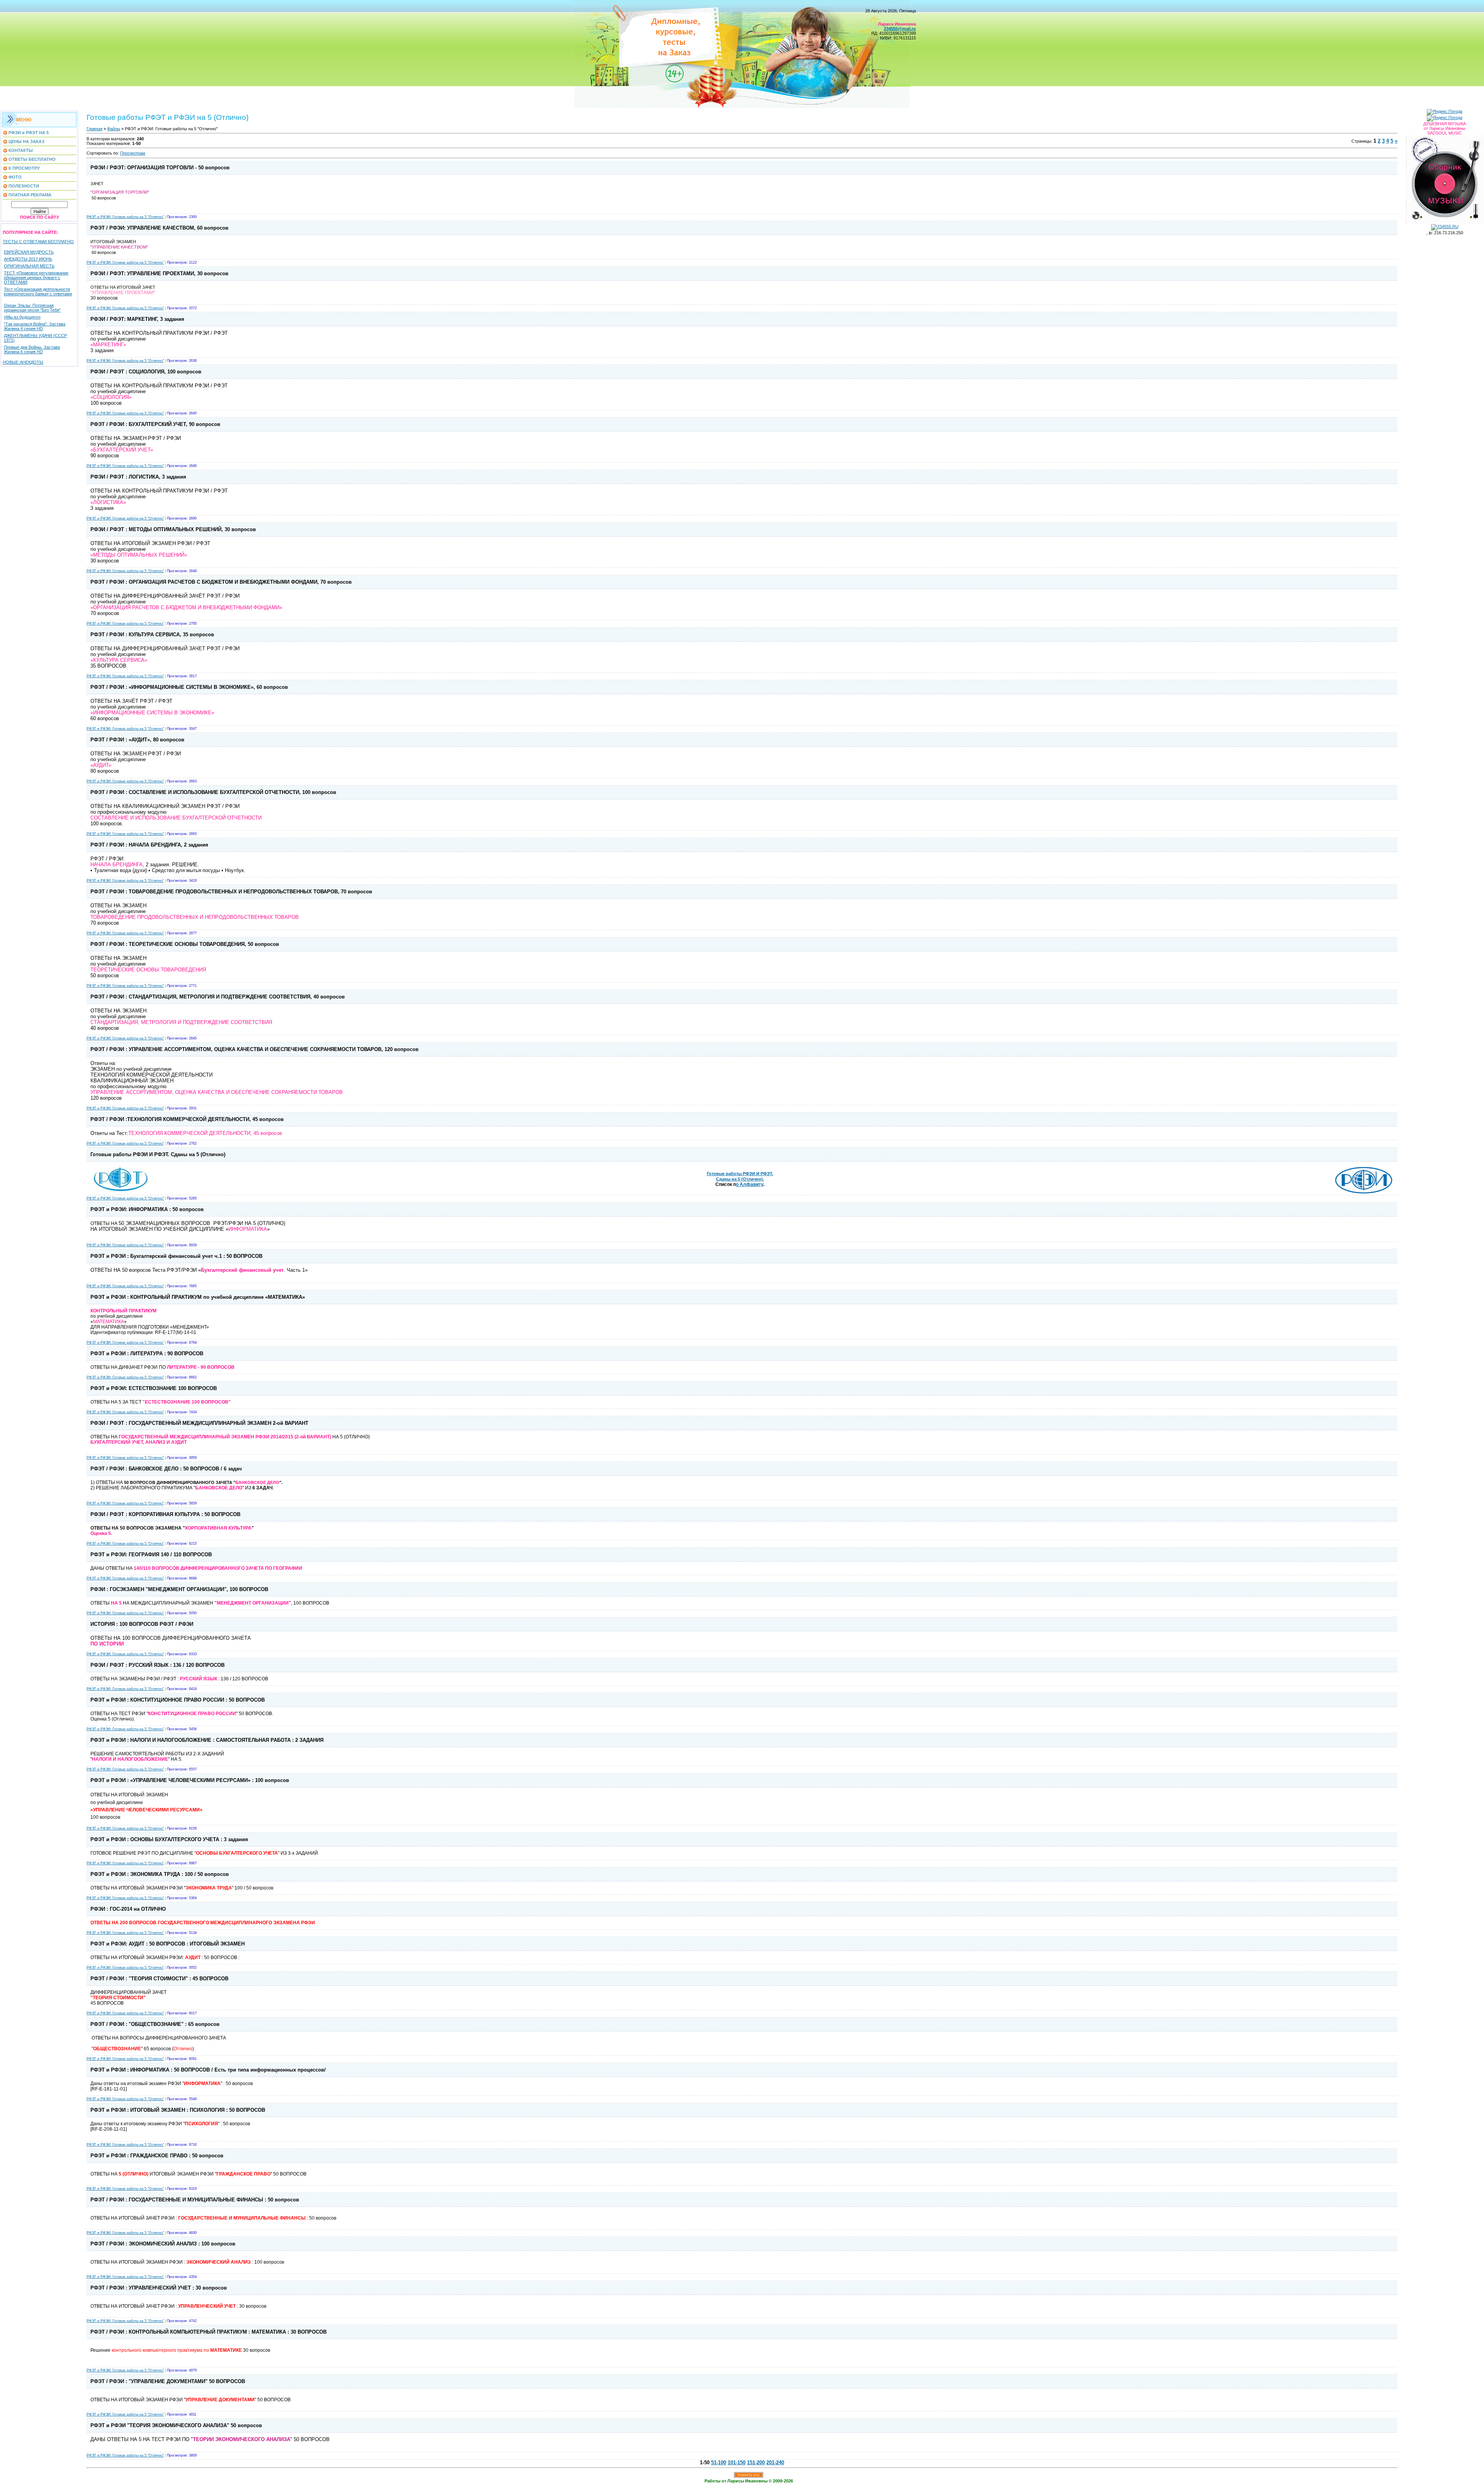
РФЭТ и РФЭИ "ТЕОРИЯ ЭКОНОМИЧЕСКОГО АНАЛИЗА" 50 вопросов (176, 2425)
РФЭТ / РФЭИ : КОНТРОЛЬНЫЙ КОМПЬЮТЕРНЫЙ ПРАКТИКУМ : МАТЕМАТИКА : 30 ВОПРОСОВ (208, 2332)
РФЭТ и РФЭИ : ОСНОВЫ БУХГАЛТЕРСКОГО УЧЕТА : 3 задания (169, 1839)
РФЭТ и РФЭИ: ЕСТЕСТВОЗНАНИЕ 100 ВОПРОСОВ (154, 1388)
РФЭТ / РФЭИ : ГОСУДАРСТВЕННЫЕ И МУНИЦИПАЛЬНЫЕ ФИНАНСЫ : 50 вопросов (195, 2200)
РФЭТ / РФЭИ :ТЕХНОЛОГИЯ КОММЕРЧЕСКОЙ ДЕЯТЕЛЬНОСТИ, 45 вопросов (187, 1119)
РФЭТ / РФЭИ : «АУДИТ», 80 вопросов (137, 740)
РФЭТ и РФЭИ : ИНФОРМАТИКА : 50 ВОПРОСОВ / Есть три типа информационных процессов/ (208, 2070)
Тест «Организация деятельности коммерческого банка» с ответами (38, 291)
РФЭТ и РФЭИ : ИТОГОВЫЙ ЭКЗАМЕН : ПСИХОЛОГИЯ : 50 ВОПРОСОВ (178, 2110)
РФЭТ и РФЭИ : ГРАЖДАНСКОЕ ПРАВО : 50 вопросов (157, 2156)
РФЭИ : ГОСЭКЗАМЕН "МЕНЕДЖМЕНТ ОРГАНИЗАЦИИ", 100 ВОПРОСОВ (179, 1589)
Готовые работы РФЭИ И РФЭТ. (740, 1174)
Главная (94, 129)
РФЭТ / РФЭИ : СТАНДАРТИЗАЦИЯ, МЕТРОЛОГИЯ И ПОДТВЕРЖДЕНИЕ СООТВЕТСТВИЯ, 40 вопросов (218, 997)
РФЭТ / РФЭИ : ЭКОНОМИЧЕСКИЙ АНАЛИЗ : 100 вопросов (163, 2244)
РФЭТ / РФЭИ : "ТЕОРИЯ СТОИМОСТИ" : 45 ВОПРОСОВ (159, 1979)
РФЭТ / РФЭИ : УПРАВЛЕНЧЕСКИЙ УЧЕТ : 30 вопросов (159, 2288)
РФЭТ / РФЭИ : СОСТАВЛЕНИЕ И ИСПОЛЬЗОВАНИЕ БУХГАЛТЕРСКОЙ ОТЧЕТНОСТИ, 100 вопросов (213, 792)
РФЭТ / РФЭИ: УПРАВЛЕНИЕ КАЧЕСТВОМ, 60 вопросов (159, 228)
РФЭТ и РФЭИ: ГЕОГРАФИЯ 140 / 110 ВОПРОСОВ (151, 1555)
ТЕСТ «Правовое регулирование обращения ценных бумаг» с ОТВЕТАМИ (36, 278)
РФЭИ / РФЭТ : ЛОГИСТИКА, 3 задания (138, 477)
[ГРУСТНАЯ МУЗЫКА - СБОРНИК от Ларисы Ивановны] (1445, 178)
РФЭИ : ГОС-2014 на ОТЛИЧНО (128, 1909)
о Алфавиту (750, 1184)
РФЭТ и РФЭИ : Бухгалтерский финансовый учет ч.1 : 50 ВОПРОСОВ (176, 1256)
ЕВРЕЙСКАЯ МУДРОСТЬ (29, 252)
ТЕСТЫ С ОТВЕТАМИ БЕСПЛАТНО (38, 242)
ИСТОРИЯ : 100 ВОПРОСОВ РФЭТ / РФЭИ (142, 1624)
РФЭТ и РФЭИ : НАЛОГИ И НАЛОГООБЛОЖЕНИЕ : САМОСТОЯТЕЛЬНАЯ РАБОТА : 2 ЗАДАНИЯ (207, 1740)
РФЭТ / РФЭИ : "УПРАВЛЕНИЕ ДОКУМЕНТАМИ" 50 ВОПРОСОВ (168, 2381)
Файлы (114, 129)
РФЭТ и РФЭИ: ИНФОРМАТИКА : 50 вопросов (147, 1209)
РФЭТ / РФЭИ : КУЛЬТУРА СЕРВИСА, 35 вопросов (152, 635)
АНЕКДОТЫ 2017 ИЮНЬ (28, 259)
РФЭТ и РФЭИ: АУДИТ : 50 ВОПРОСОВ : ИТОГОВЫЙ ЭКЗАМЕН (168, 1944)
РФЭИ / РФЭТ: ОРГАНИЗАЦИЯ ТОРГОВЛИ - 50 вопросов (160, 168)
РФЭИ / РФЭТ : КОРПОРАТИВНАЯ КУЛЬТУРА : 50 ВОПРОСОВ (165, 1514)
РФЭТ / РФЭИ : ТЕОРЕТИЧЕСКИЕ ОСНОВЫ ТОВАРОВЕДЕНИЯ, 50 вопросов (185, 944)
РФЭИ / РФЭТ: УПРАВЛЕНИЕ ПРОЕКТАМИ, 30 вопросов (159, 273)
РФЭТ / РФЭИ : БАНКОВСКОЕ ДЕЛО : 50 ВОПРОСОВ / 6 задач (166, 1469)
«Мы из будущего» (22, 317)
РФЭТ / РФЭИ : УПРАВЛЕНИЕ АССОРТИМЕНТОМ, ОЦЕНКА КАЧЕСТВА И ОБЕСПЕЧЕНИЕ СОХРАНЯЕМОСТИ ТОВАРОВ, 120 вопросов (254, 1049)
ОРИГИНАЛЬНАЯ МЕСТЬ (29, 266)
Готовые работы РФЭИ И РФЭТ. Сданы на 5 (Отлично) (158, 1154)
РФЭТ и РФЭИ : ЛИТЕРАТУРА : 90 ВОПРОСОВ (147, 1354)
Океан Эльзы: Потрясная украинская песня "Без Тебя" (32, 308)
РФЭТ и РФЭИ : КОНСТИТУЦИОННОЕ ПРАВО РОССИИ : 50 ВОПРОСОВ (178, 1700)
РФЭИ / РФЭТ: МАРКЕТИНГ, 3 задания (137, 319)
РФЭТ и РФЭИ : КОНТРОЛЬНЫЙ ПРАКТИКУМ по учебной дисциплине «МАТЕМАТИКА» (198, 1297)
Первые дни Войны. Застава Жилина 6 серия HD (32, 349)
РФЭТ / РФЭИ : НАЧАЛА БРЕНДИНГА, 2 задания (149, 845)
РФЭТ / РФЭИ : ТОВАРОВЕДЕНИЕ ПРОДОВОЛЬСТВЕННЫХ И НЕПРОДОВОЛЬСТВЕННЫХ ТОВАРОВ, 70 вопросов (231, 892)
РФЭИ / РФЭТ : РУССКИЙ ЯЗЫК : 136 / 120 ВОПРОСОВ (157, 1665)
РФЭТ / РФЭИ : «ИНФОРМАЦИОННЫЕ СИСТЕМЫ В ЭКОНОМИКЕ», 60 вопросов (189, 687)
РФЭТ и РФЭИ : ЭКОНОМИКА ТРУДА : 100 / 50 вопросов (160, 1874)
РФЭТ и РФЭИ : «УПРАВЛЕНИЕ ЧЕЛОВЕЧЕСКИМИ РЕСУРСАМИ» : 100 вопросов (190, 1780)
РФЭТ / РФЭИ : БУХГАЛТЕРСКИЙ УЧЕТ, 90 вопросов (155, 424)
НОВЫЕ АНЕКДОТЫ (23, 362)
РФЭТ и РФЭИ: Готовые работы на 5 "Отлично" (125, 217)
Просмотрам (133, 153)
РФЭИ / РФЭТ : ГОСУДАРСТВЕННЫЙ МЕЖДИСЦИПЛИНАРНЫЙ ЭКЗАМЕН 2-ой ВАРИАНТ (199, 1423)
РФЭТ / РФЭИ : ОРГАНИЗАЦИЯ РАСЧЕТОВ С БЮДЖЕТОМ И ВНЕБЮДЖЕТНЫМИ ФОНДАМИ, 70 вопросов (221, 582)
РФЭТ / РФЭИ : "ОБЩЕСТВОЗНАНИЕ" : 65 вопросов (155, 2024)
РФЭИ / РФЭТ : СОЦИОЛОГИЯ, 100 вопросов (146, 372)
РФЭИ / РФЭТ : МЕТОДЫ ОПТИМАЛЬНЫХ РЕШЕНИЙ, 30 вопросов (173, 529)
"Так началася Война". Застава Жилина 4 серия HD (35, 326)
